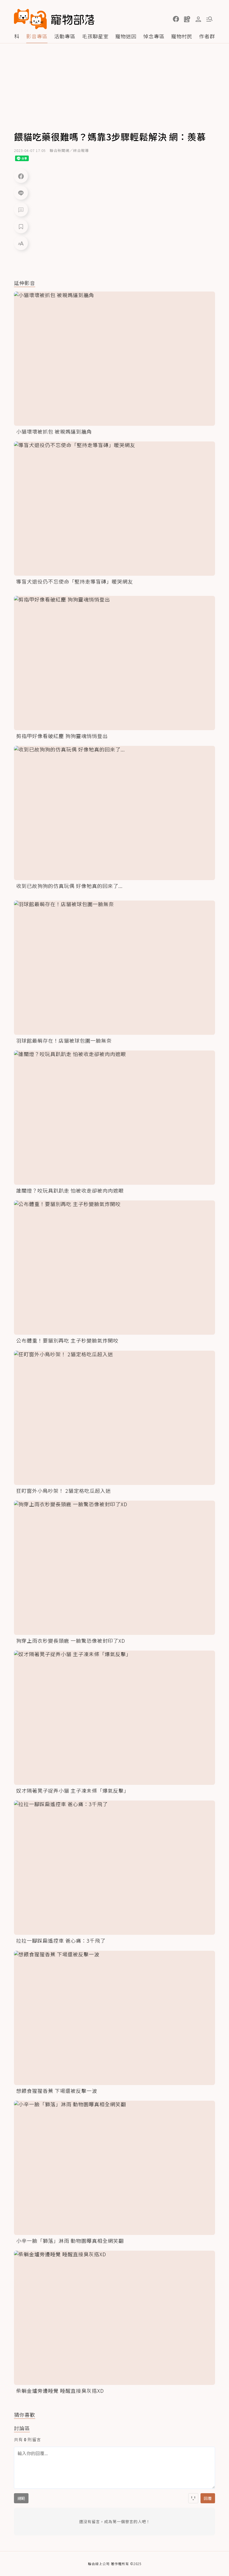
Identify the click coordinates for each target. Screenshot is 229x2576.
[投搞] (187, 19)
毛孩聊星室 (95, 36)
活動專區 (65, 36)
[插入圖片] (193, 2498)
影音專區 (37, 36)
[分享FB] (21, 176)
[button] (176, 19)
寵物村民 (182, 36)
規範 (21, 2498)
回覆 (208, 2498)
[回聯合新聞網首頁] (30, 19)
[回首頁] (54, 19)
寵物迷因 (126, 36)
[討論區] (21, 210)
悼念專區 (154, 36)
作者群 (207, 36)
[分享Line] (21, 193)
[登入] (198, 19)
